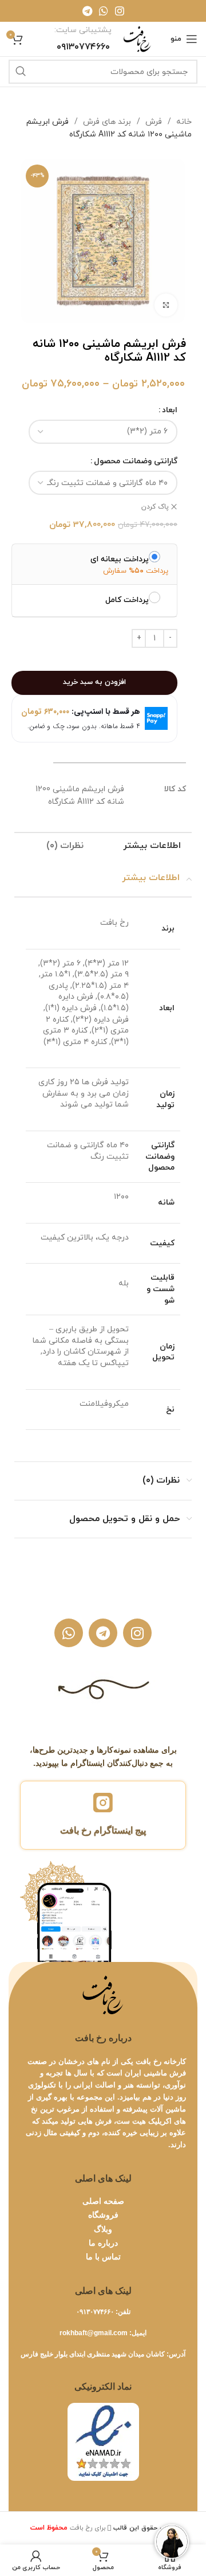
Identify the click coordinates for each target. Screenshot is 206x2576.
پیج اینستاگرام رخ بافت (103, 1830)
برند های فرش (106, 122)
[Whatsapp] (69, 1633)
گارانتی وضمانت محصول (136, 461)
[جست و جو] (21, 72)
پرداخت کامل (127, 600)
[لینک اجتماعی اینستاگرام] (120, 11)
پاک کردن (155, 507)
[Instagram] (137, 1633)
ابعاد (170, 410)
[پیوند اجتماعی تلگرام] (87, 11)
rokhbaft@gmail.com (94, 2333)
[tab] (152, 847)
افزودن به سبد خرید (94, 682)
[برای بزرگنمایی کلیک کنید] (166, 305)
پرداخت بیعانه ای (120, 559)
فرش (152, 122)
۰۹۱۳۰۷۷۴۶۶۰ (95, 2312)
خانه (183, 122)
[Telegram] (103, 1633)
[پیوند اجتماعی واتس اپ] (104, 11)
